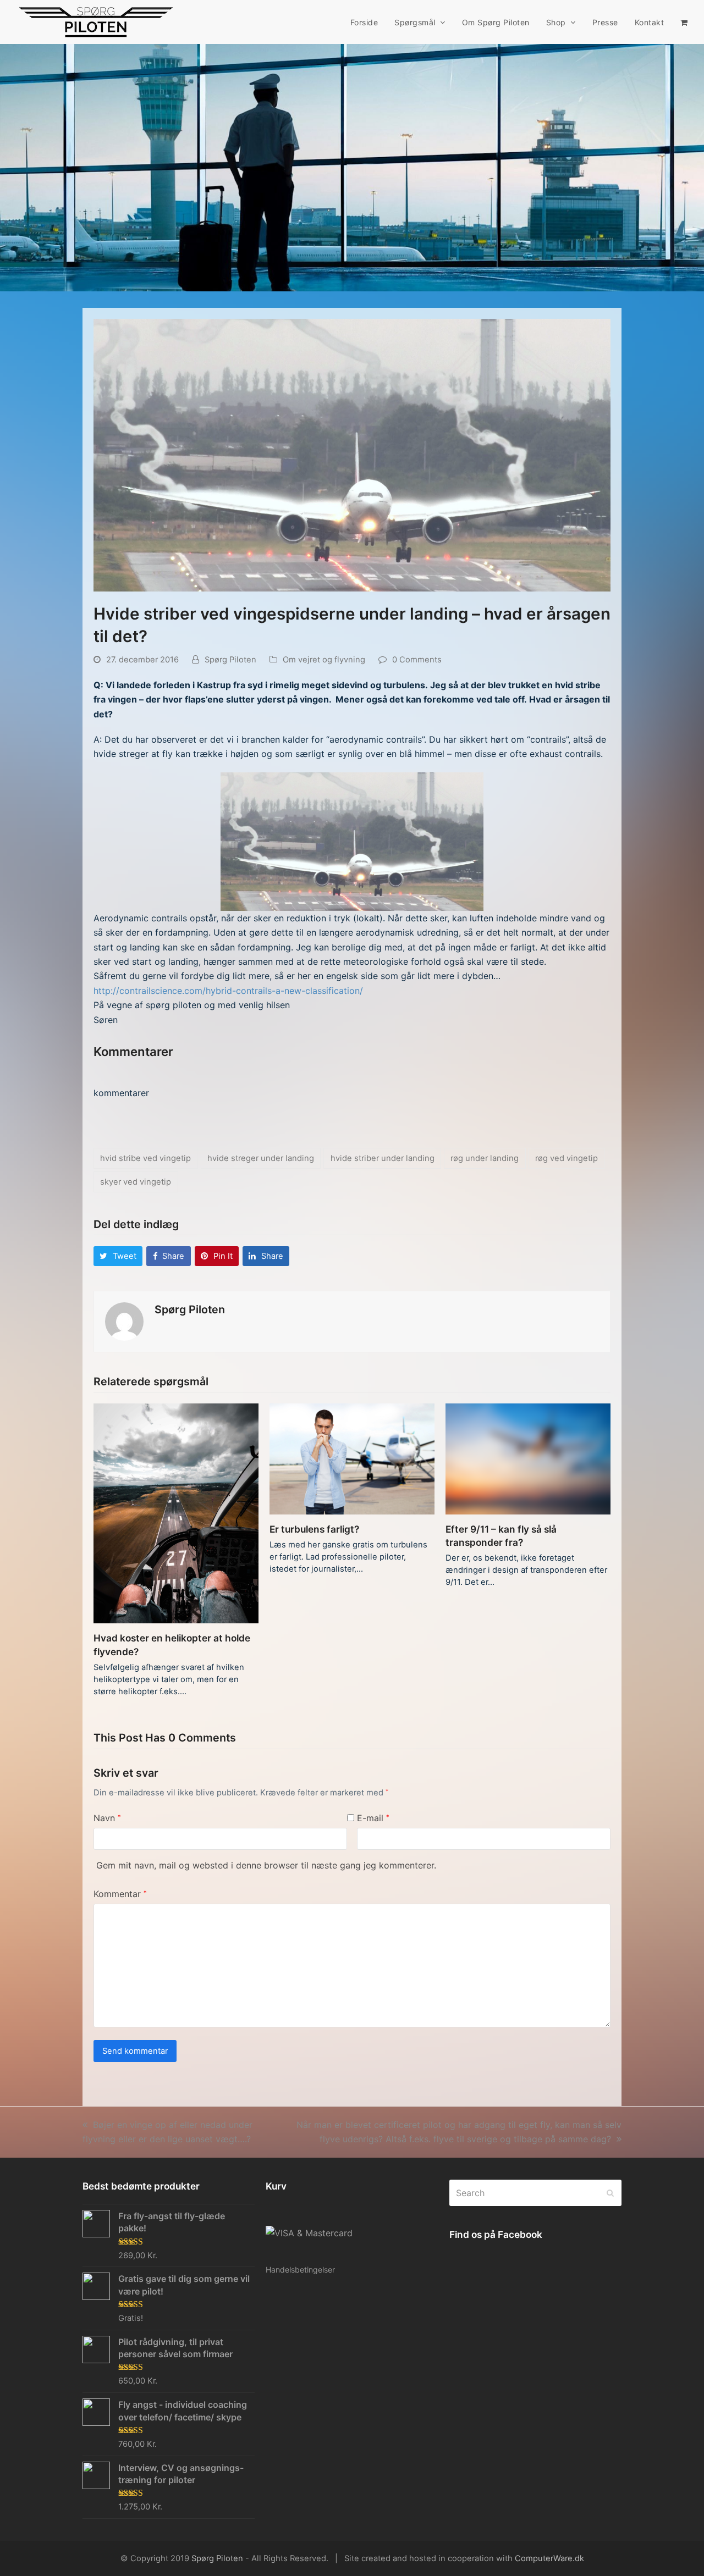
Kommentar (120, 1894)
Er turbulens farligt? (314, 1529)
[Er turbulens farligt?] (352, 1458)
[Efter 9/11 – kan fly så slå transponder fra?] (528, 1458)
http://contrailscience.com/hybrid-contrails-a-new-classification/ (228, 991)
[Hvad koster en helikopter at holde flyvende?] (176, 1513)
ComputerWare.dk (549, 2558)
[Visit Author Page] (124, 1320)
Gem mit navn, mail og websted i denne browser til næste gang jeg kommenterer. (266, 1865)
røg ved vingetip (566, 1158)
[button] (684, 22)
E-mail (373, 1818)
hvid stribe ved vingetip (145, 1158)
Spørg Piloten (230, 660)
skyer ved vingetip (136, 1182)
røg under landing (485, 1158)
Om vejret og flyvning (324, 660)
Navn (107, 1818)
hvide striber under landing (383, 1158)
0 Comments (417, 660)
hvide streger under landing (261, 1158)
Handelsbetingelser (300, 2270)
